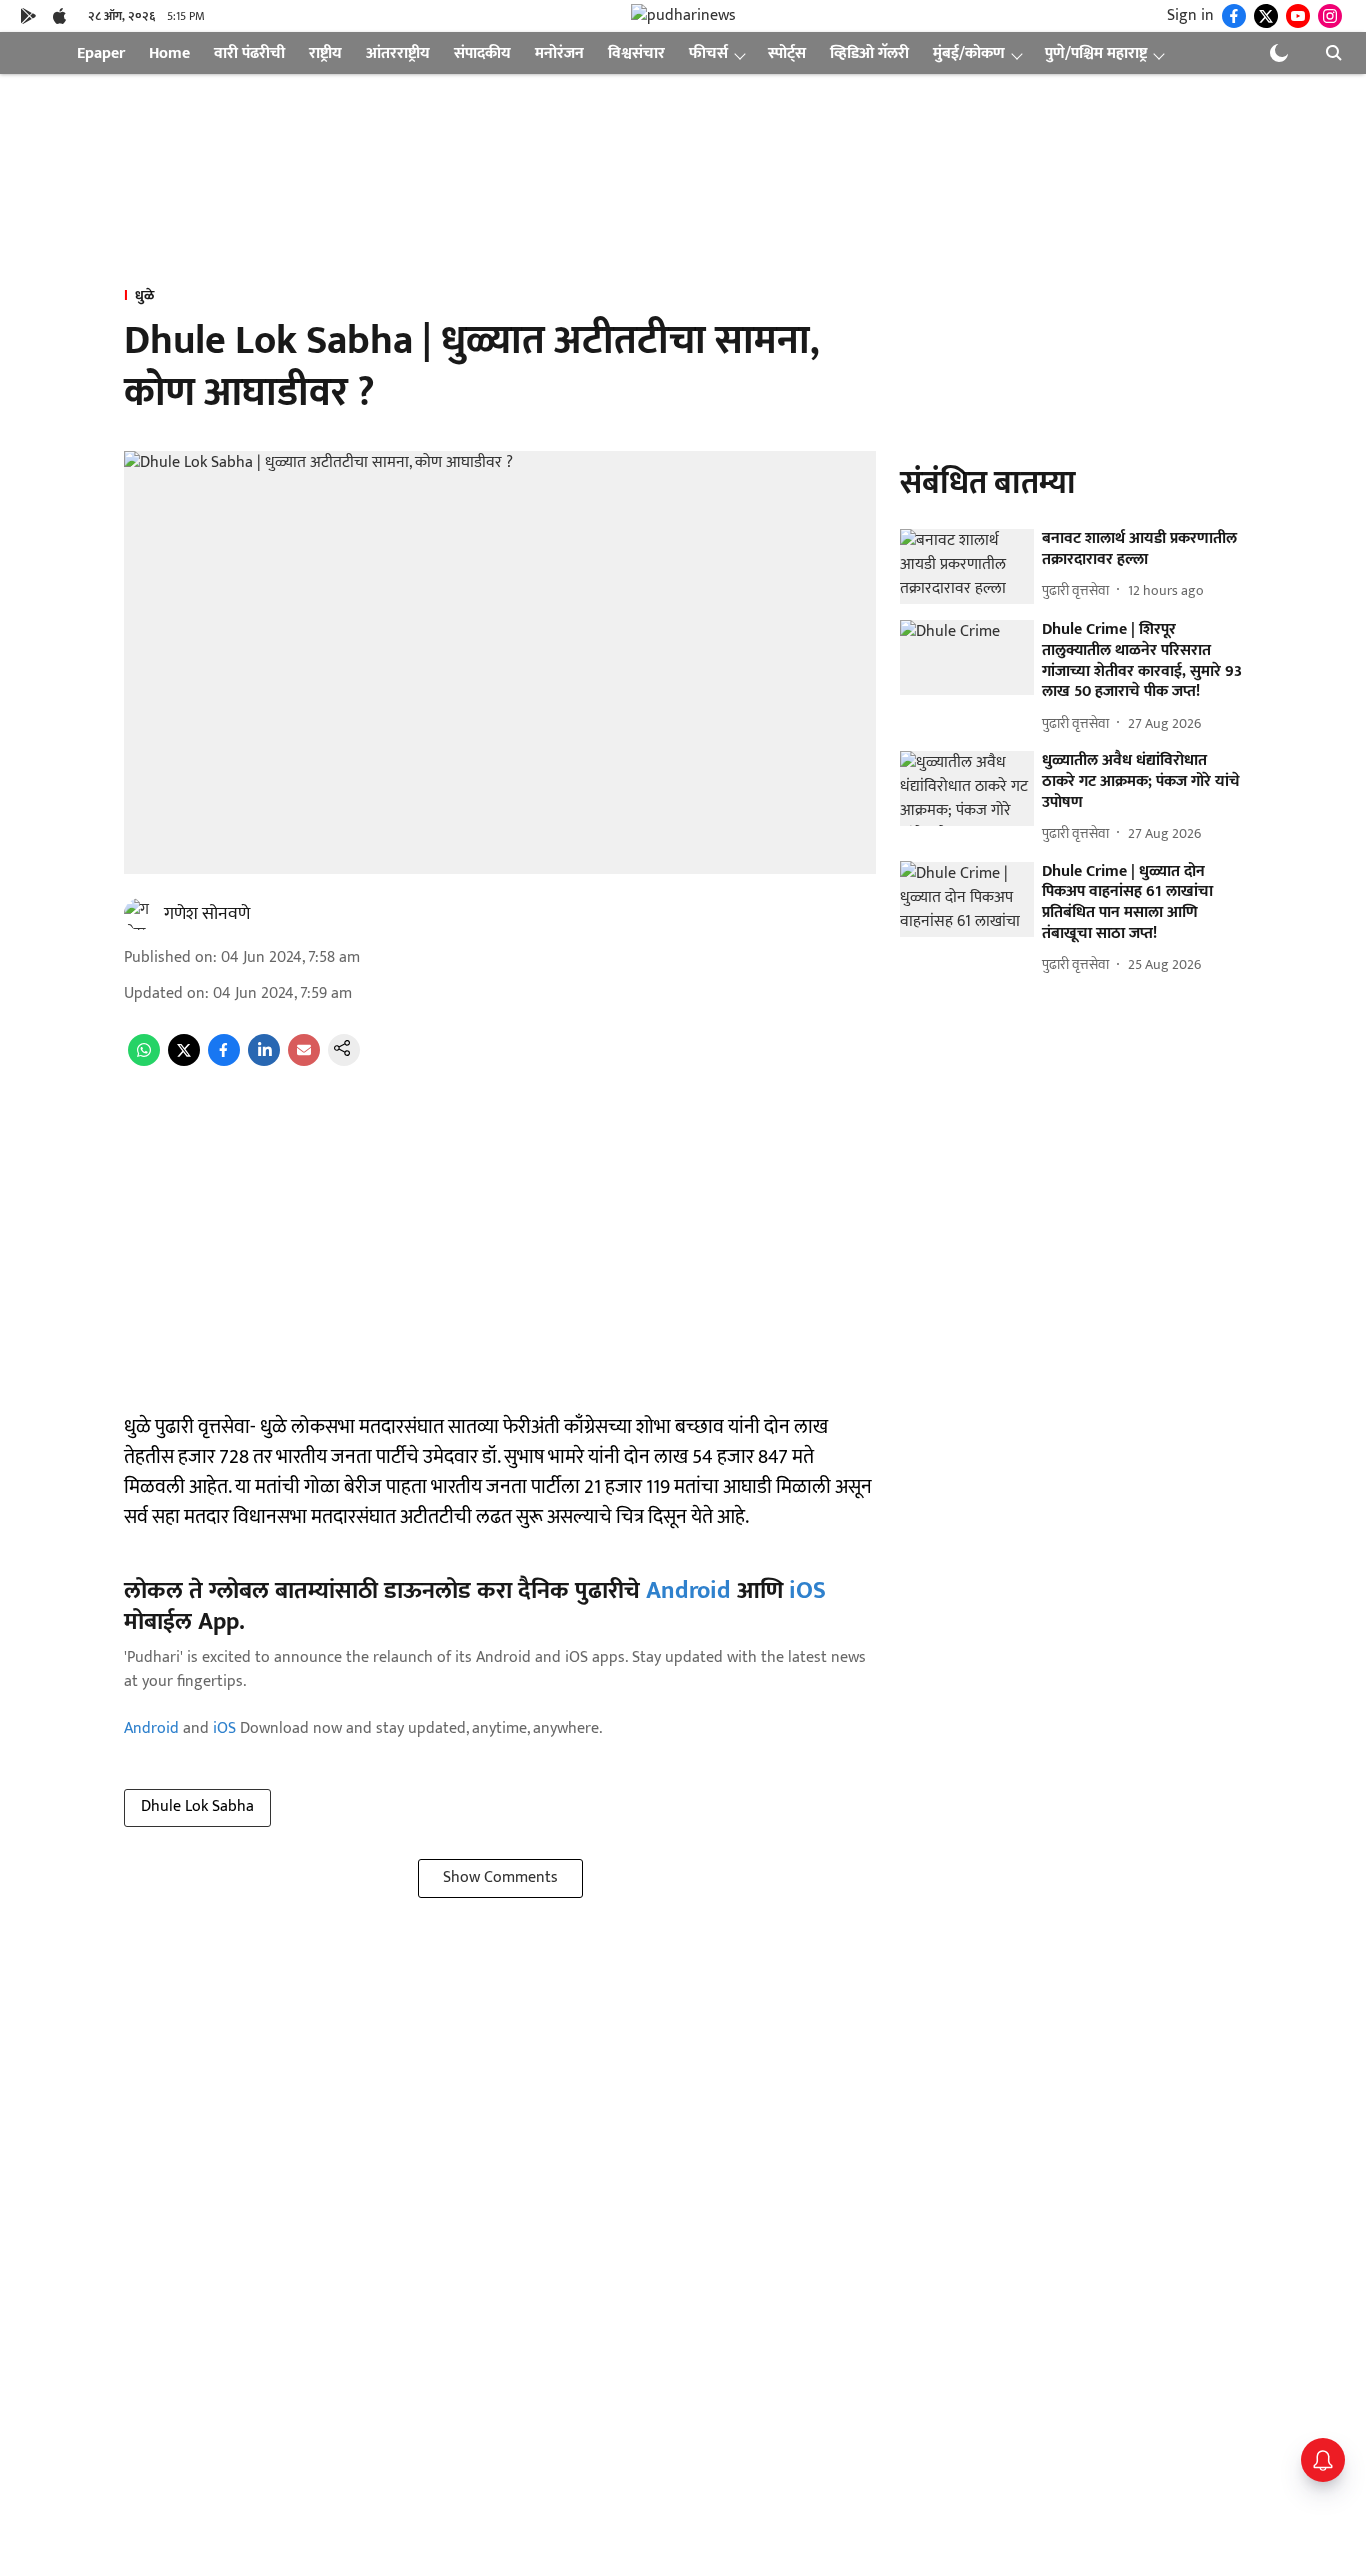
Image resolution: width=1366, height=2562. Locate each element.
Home (169, 53)
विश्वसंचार (636, 53)
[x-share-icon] (184, 1061)
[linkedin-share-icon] (264, 1061)
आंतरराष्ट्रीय (398, 53)
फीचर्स (708, 53)
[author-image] (140, 914)
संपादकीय (482, 53)
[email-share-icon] (304, 1061)
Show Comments (500, 1877)
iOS (807, 1591)
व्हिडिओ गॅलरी (869, 53)
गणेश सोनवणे (207, 914)
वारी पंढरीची (249, 53)
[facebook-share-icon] (224, 1061)
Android (688, 1591)
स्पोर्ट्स (787, 53)
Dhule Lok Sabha (197, 1806)
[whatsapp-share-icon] (144, 1061)
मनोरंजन (559, 53)
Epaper (101, 53)
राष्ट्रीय (325, 53)
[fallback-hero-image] (967, 566)
